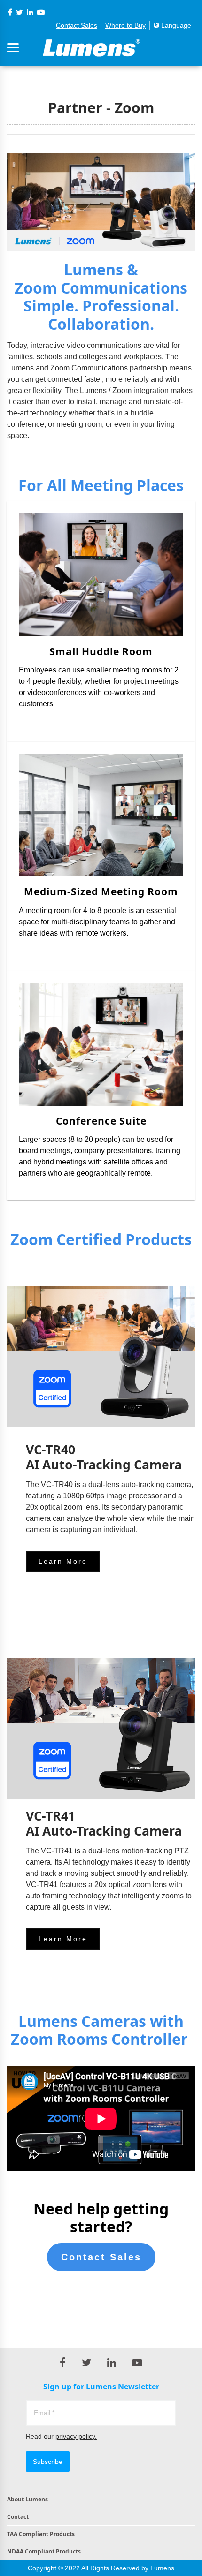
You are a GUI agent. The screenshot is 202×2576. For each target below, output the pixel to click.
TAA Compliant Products (41, 2534)
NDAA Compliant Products (44, 2551)
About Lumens (27, 2499)
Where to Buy (125, 25)
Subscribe (48, 2462)
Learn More (63, 1561)
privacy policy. (76, 2436)
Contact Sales (77, 25)
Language (175, 25)
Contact (18, 2517)
